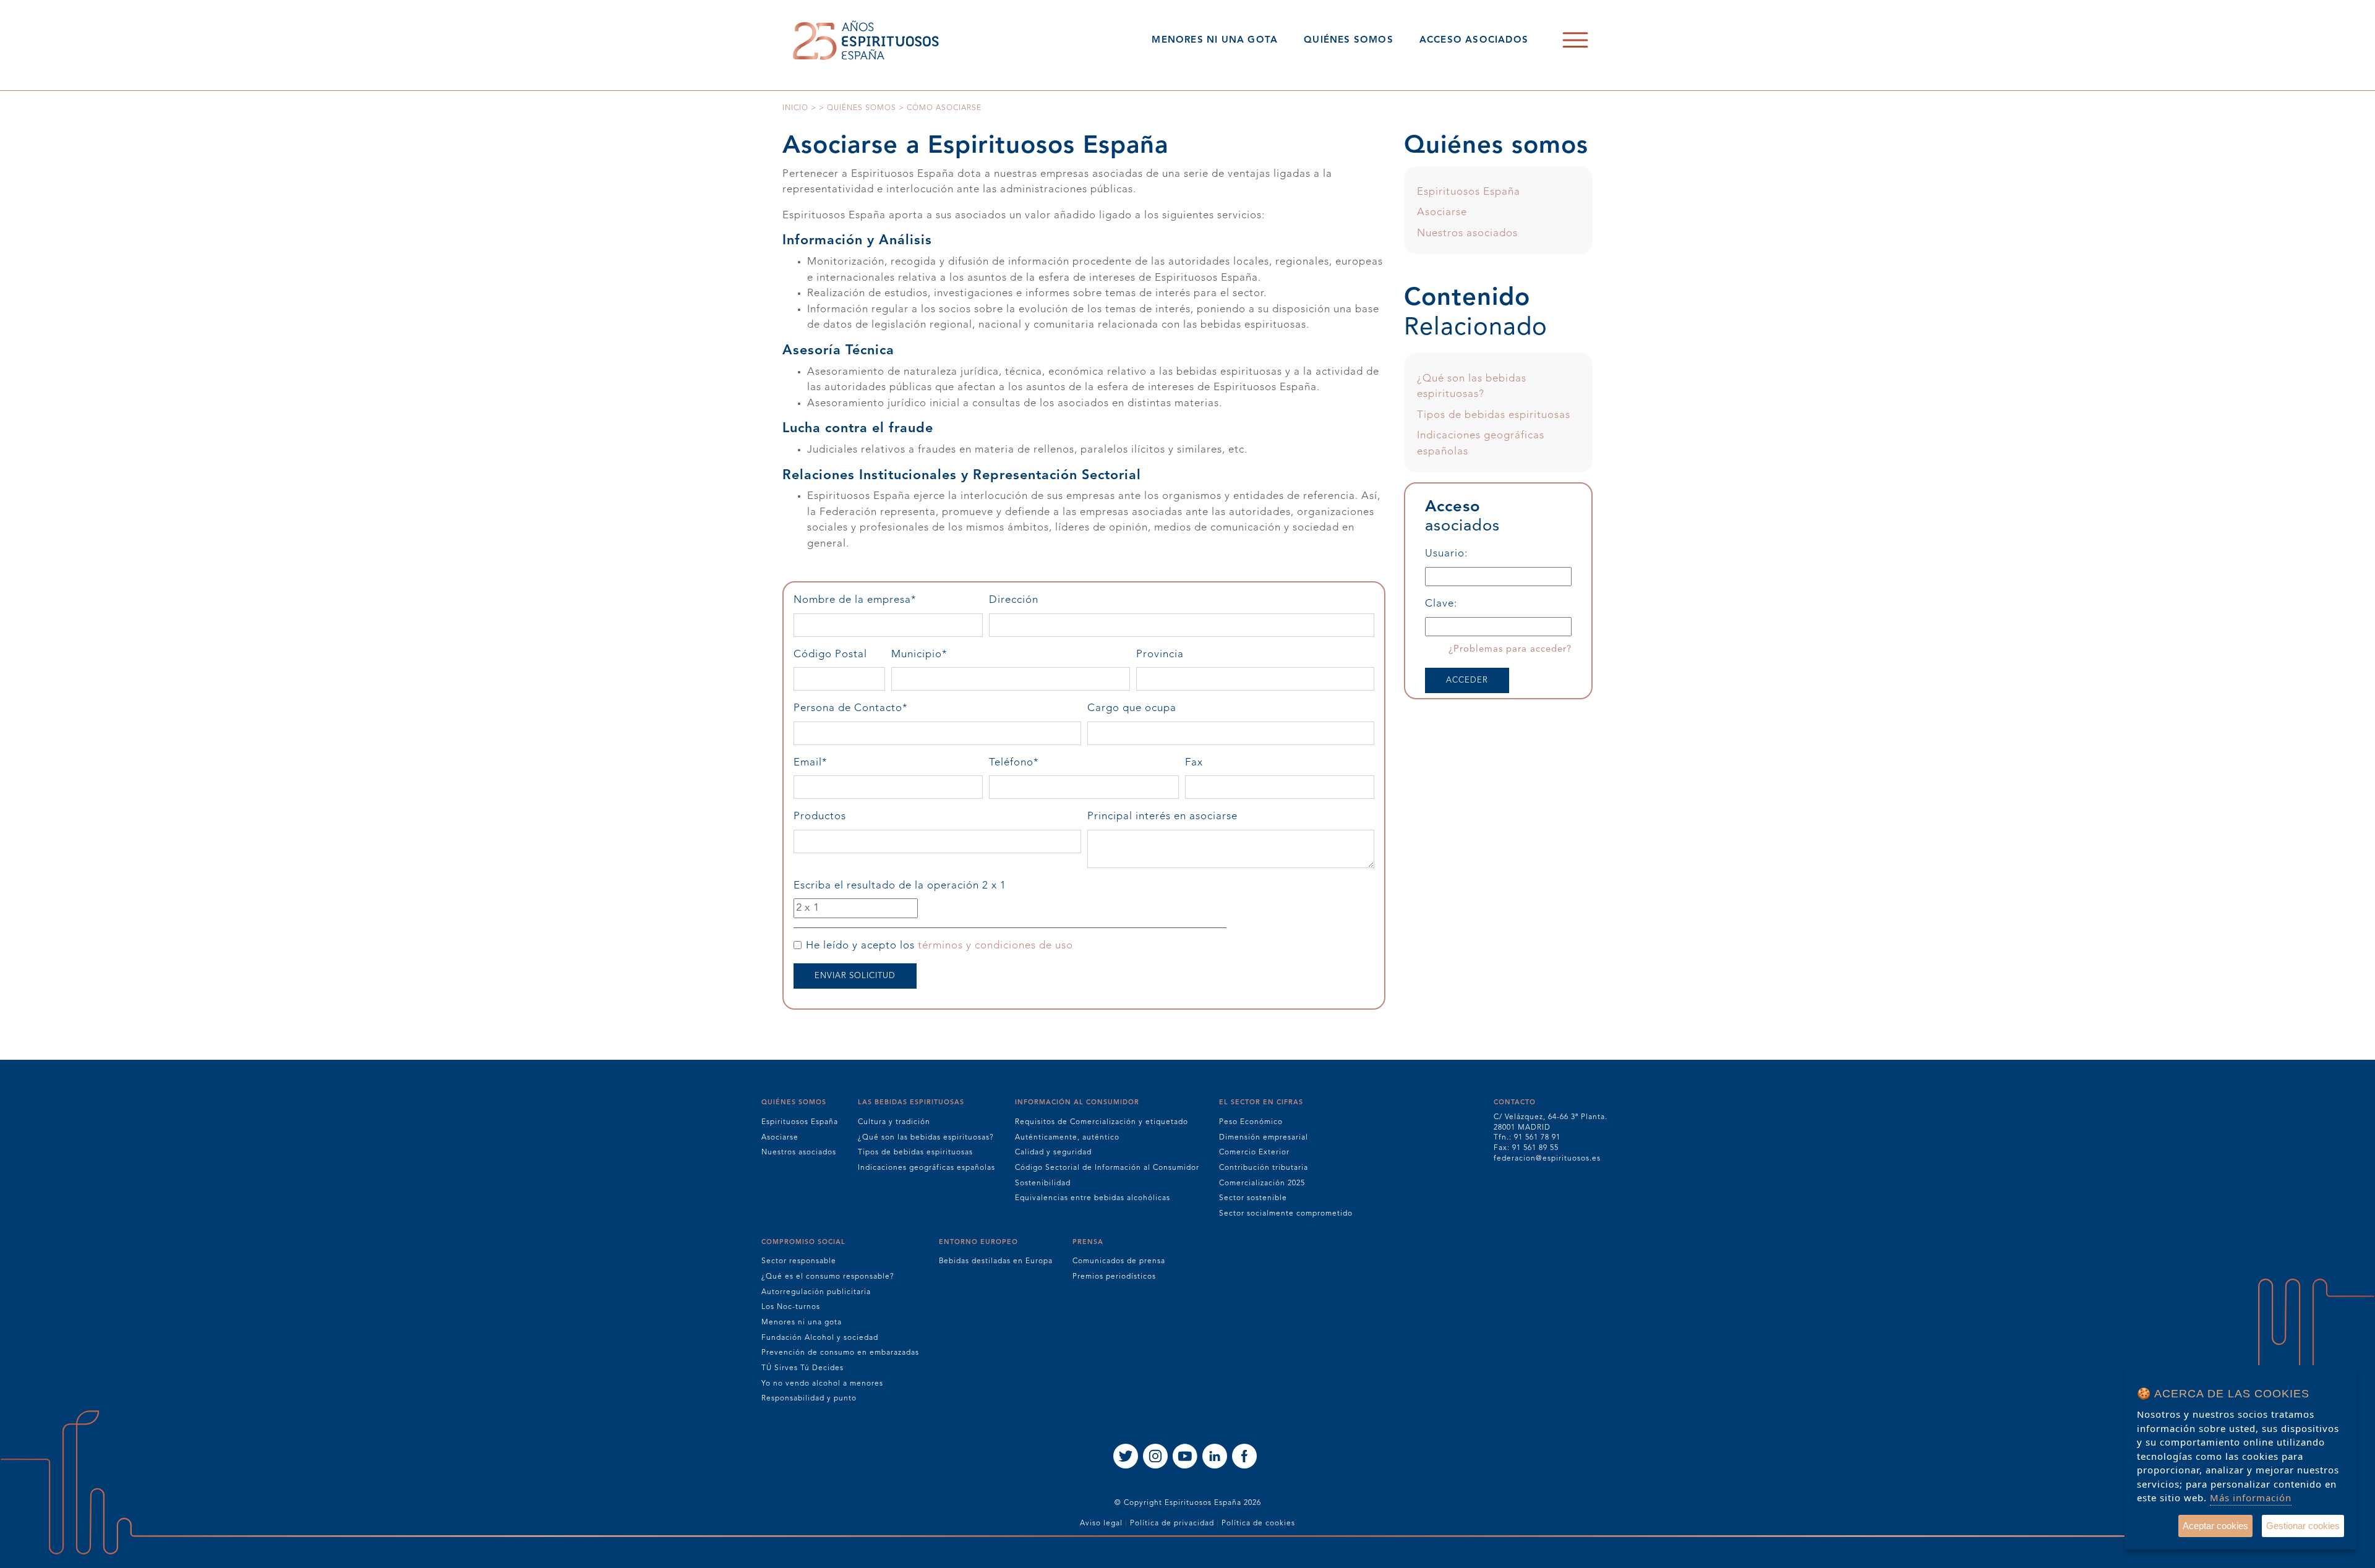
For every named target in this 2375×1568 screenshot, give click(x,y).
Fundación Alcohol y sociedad (820, 1338)
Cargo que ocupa (1132, 708)
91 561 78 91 (1537, 1138)
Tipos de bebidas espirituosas (1494, 415)
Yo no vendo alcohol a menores (822, 1384)
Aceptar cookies (2215, 1526)
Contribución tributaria (1264, 1168)
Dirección (1014, 600)
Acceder (1467, 680)
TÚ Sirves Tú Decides (802, 1368)
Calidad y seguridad (1053, 1153)
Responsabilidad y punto (809, 1399)
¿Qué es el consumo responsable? (828, 1277)
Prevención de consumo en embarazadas (840, 1353)
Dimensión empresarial (1264, 1138)
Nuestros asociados (1467, 233)
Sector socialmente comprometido (1286, 1214)
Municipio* (946, 654)
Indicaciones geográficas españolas (926, 1168)
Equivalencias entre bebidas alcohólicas (1093, 1198)
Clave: (1441, 604)
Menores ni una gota (802, 1323)
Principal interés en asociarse (1162, 816)
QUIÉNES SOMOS (1349, 40)
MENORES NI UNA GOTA (1215, 40)
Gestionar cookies (2303, 1526)
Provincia (1160, 654)
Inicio (795, 108)
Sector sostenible (1253, 1198)
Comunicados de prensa (1119, 1261)
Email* (837, 763)
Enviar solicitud (855, 976)
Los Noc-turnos (791, 1307)
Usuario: (1446, 554)
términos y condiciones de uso (995, 946)
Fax (1194, 763)
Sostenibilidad (1043, 1183)
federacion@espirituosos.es (1547, 1159)
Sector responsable (799, 1261)
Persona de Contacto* (878, 708)
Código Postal (830, 654)
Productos (820, 816)
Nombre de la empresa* (882, 600)
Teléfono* (1041, 763)
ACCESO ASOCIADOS (1474, 40)
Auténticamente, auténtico (1067, 1138)
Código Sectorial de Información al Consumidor (1107, 1168)
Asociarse (1442, 212)
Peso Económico (1251, 1122)
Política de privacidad (1172, 1523)
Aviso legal (1101, 1523)
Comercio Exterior (1254, 1153)
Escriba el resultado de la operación (900, 886)
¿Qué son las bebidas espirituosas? (926, 1138)
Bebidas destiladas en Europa (996, 1261)
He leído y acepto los (939, 946)
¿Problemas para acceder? (1510, 650)
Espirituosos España (1469, 192)
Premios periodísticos (1114, 1277)
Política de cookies (1258, 1523)
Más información (2251, 1498)
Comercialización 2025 (1262, 1183)
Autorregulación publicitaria (816, 1292)
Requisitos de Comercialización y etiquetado (1102, 1122)
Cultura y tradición (894, 1122)
